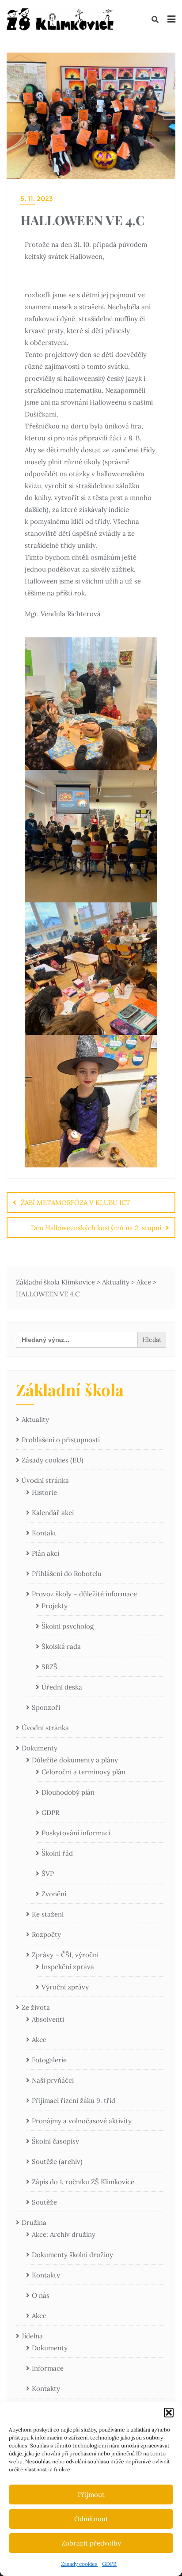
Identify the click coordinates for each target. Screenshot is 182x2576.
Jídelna (32, 2336)
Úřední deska (62, 1687)
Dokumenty (40, 1748)
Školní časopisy (55, 2141)
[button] (169, 2413)
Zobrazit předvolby (91, 2543)
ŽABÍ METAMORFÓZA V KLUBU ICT (76, 1203)
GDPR (109, 2564)
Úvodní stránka (45, 1480)
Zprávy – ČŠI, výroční (65, 1955)
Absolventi (48, 2019)
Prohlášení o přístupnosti (61, 1440)
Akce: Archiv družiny (64, 2234)
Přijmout (91, 2495)
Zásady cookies (79, 2564)
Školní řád (57, 1853)
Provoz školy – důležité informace (84, 1594)
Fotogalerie (49, 2060)
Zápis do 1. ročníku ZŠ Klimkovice (83, 2182)
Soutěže (44, 2202)
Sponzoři (46, 1707)
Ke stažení (48, 1914)
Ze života (36, 2007)
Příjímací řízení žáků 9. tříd (74, 2101)
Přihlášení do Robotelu (67, 1574)
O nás (41, 2295)
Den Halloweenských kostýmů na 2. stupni (96, 1228)
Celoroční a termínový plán (83, 1772)
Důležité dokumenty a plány (75, 1760)
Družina (34, 2222)
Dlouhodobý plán (68, 1792)
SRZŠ (49, 1667)
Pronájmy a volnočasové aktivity (82, 2121)
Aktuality (35, 1419)
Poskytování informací (76, 1833)
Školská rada (61, 1646)
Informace (48, 2368)
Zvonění (54, 1894)
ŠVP (48, 1873)
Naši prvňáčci (53, 2080)
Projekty (55, 1606)
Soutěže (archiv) (57, 2161)
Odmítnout (91, 2519)
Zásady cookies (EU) (53, 1460)
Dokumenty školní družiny (72, 2255)
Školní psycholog (68, 1626)
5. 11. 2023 (37, 199)
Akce (39, 2040)
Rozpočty (46, 1934)
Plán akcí (45, 1553)
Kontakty (46, 2275)
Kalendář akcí (53, 1513)
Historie (44, 1492)
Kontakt (44, 1533)
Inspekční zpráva (68, 1967)
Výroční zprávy (65, 1987)
